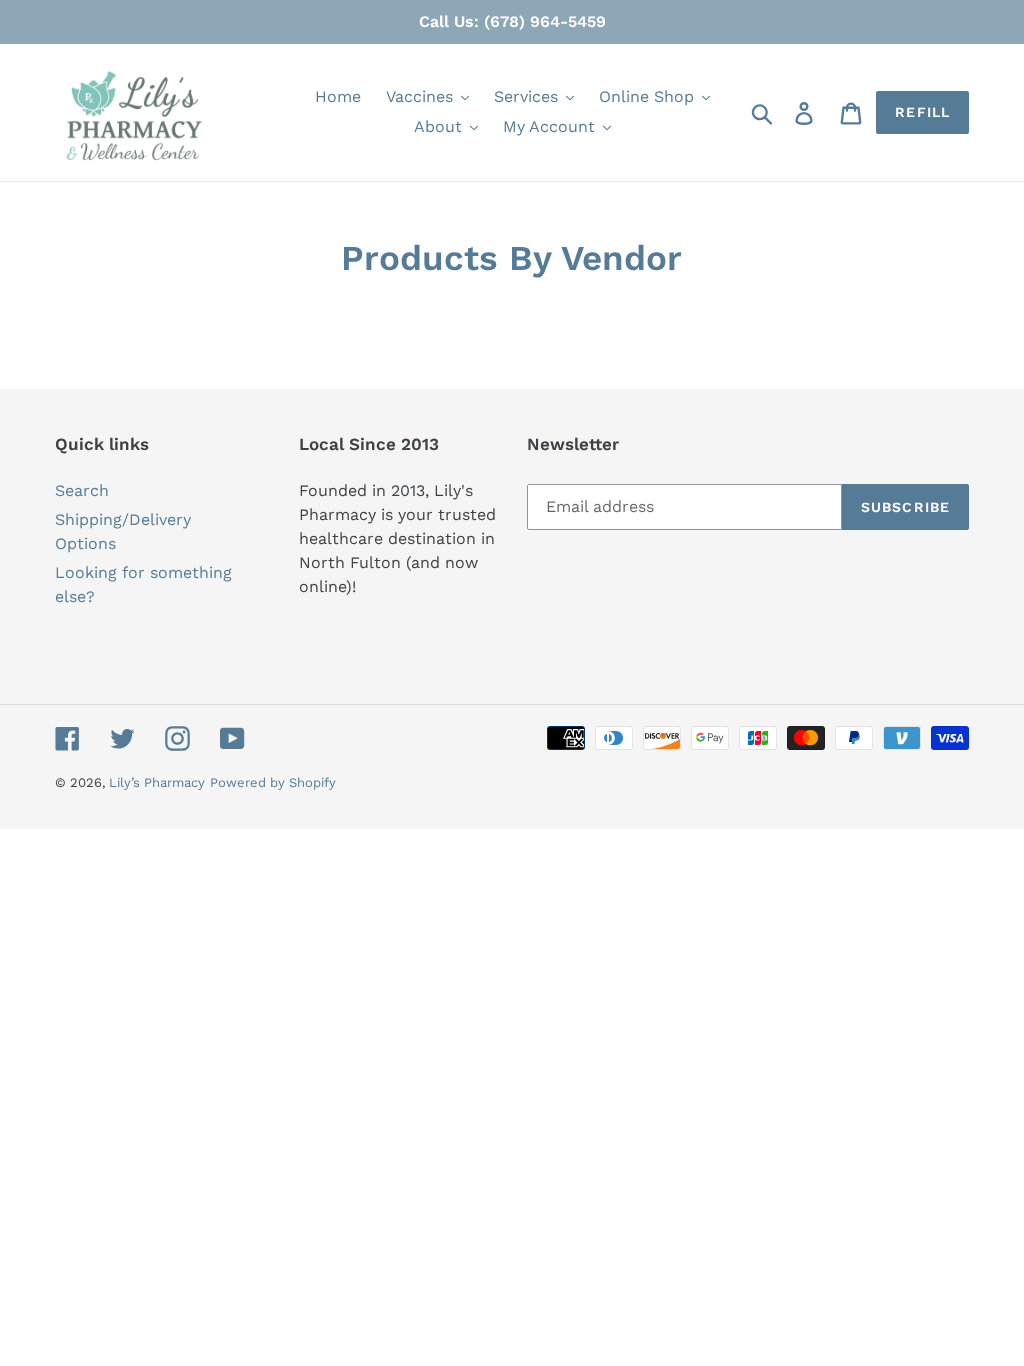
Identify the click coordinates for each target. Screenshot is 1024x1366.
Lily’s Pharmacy (157, 782)
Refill (922, 112)
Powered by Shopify (273, 782)
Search (82, 490)
